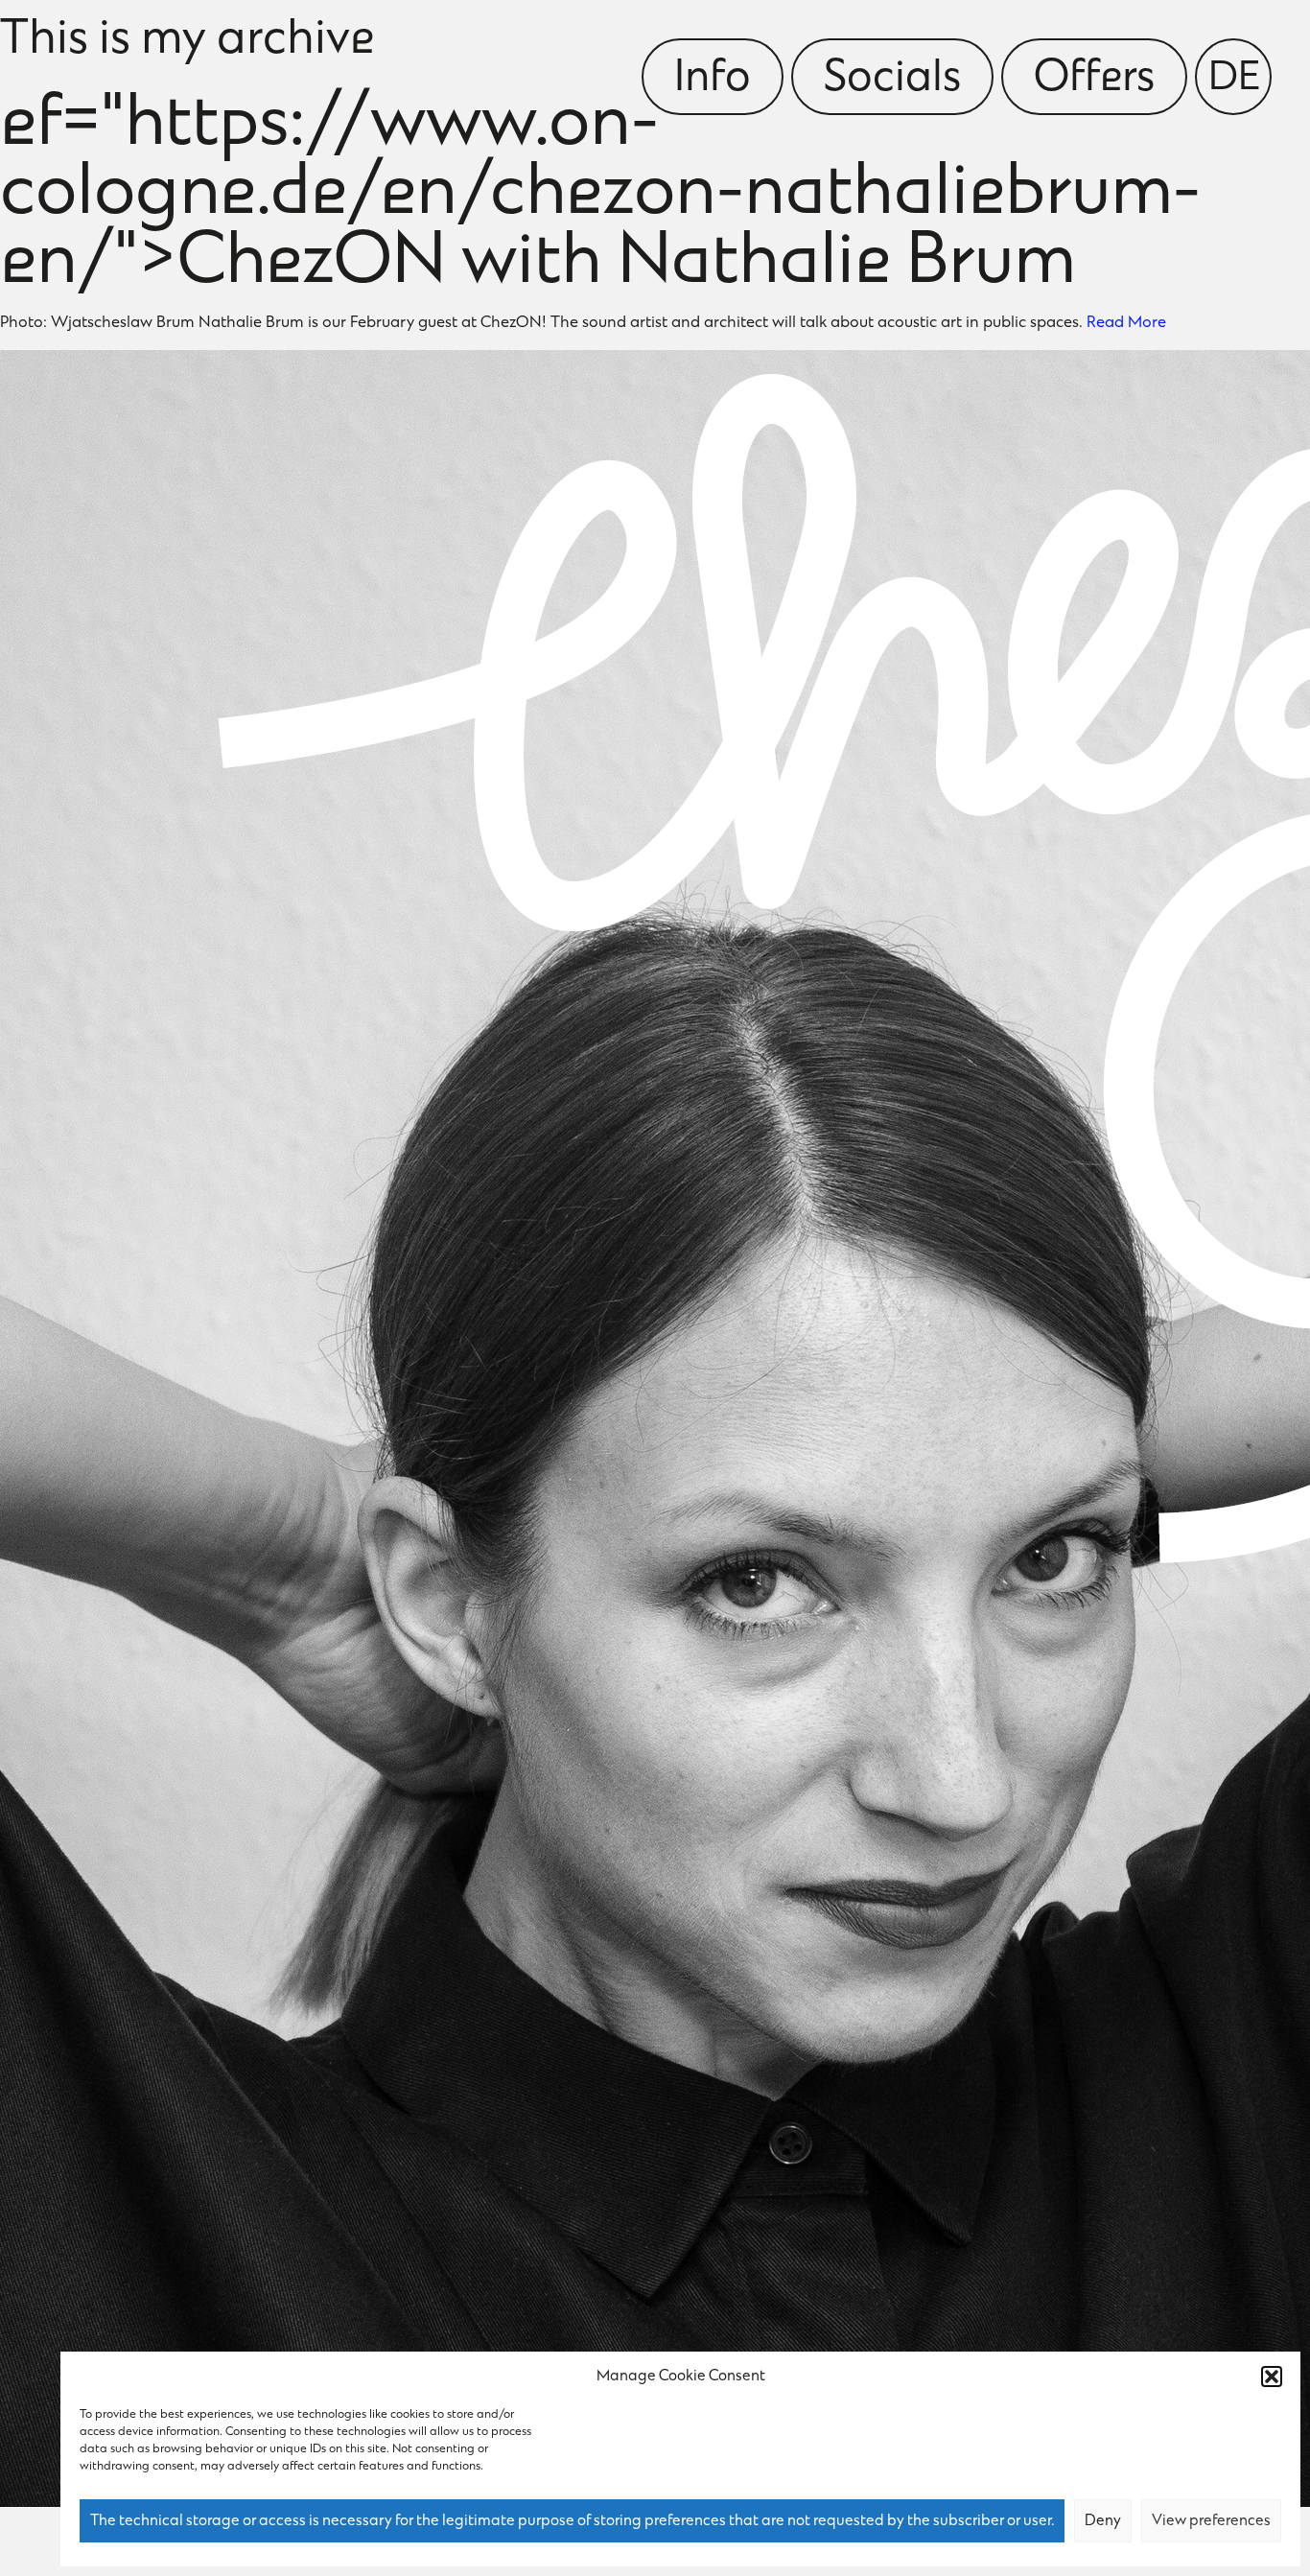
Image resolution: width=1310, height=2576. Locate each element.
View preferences (1211, 2521)
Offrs (1094, 80)
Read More (1126, 323)
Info (713, 80)
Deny (1103, 2521)
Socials (892, 80)
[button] (1272, 2377)
